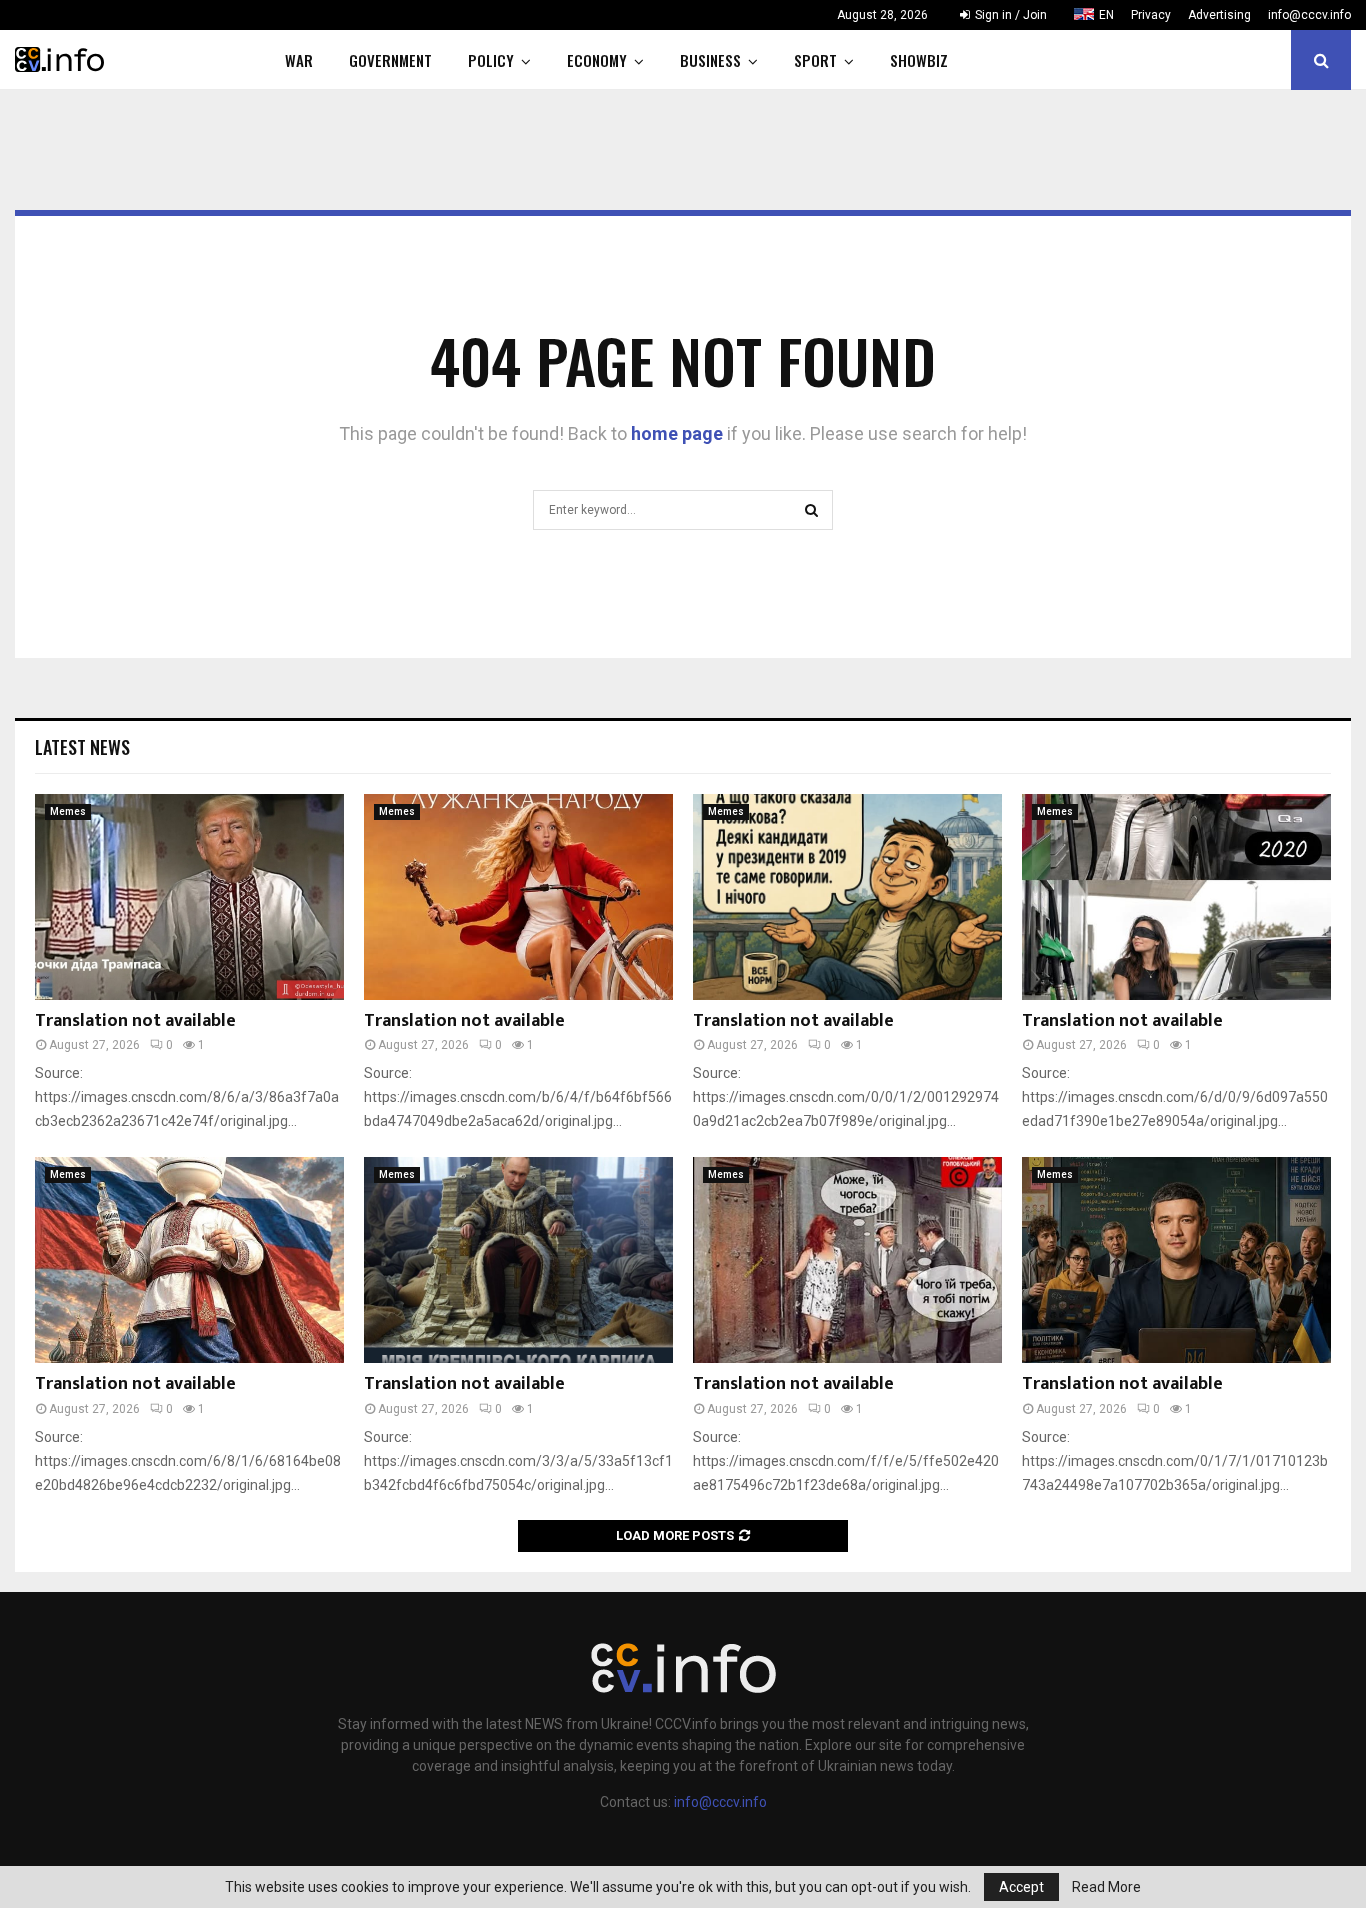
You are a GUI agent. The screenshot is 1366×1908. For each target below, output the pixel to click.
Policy (491, 60)
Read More (1106, 1887)
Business (710, 60)
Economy (597, 60)
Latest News (82, 747)
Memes (68, 811)
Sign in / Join (1009, 15)
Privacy (1151, 15)
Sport (815, 60)
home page (677, 433)
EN (1106, 15)
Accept (1021, 1887)
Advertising (1219, 15)
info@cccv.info (1309, 15)
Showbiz (919, 60)
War (299, 60)
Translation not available (135, 1021)
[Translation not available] (189, 897)
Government (390, 60)
